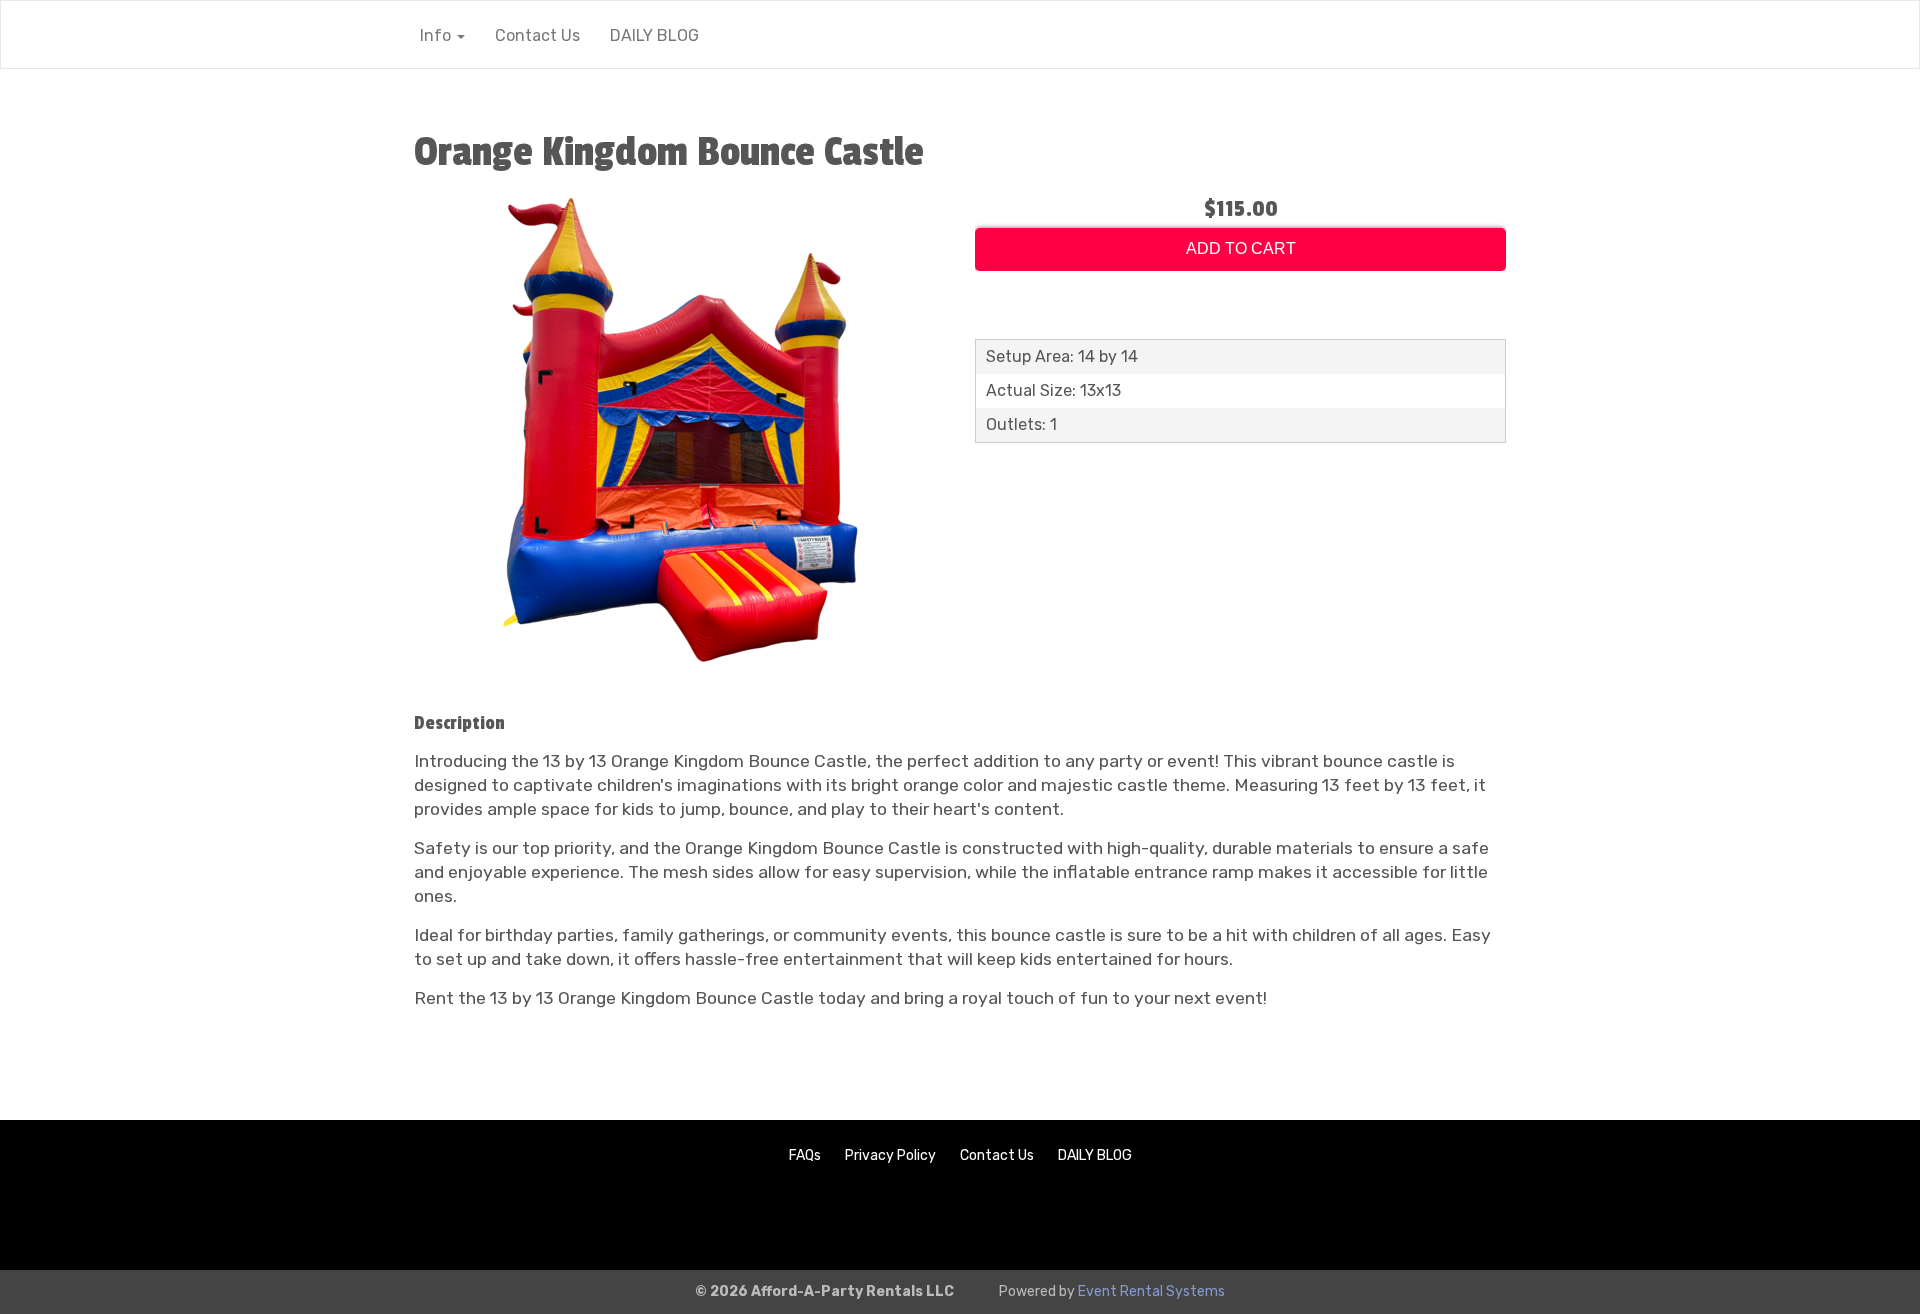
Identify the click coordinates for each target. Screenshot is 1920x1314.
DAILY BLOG (654, 35)
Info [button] (437, 35)
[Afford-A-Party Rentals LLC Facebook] (1866, 1220)
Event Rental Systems (1151, 1291)
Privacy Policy (890, 1155)
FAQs (805, 1155)
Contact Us (537, 35)
